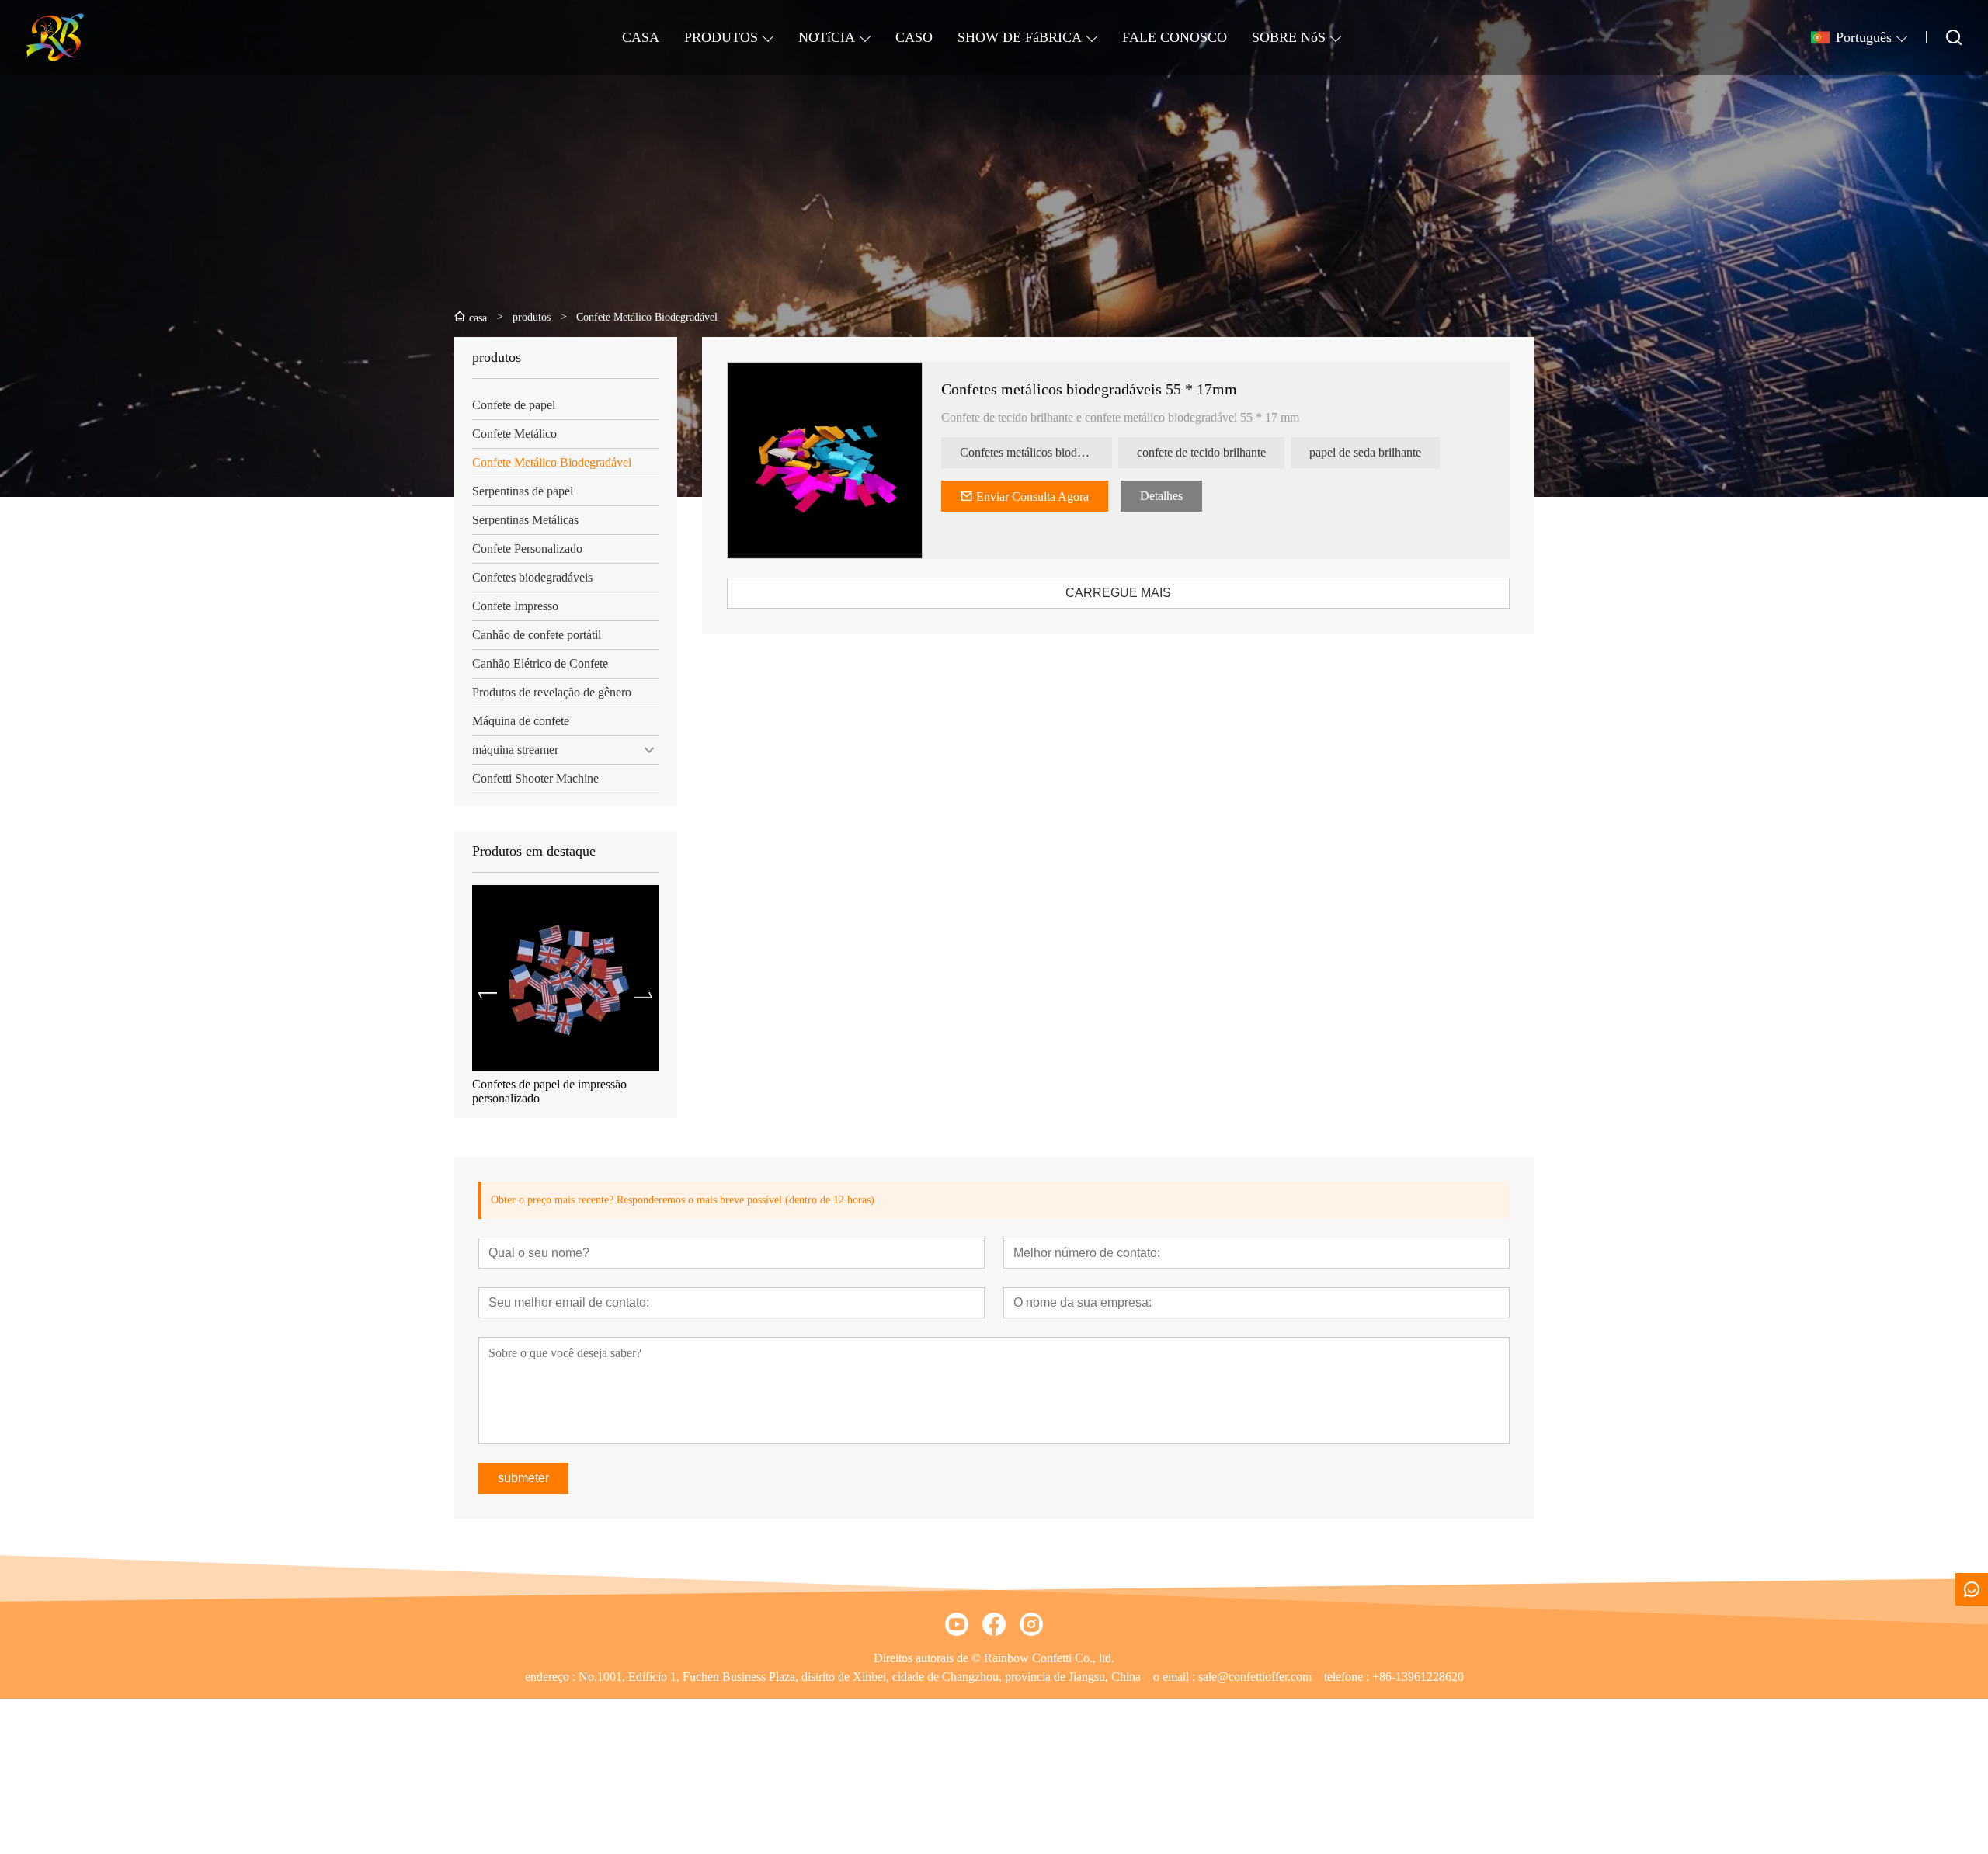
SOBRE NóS (1289, 37)
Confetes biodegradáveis (532, 577)
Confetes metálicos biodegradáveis (1036, 452)
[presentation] (488, 995)
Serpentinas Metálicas (525, 520)
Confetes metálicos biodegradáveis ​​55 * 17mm (565, 1091)
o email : (1176, 1677)
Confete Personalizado (527, 549)
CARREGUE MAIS (1118, 593)
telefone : (1348, 1677)
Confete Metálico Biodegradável (552, 462)
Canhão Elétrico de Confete (540, 663)
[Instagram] (1031, 1624)
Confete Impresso (515, 606)
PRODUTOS (721, 37)
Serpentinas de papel (523, 491)
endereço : (552, 1677)
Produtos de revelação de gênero (552, 692)
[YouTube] (957, 1624)
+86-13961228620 (1418, 1677)
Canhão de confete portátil (537, 635)
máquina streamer (515, 750)
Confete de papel (514, 405)
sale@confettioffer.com (1255, 1677)
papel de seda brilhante (1365, 452)
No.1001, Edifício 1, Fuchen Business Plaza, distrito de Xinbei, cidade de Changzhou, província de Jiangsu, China (860, 1677)
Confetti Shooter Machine (535, 778)
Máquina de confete (521, 721)
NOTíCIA (827, 37)
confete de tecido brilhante (1201, 452)
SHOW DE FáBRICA (1020, 37)
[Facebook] (994, 1624)
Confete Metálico (514, 434)
